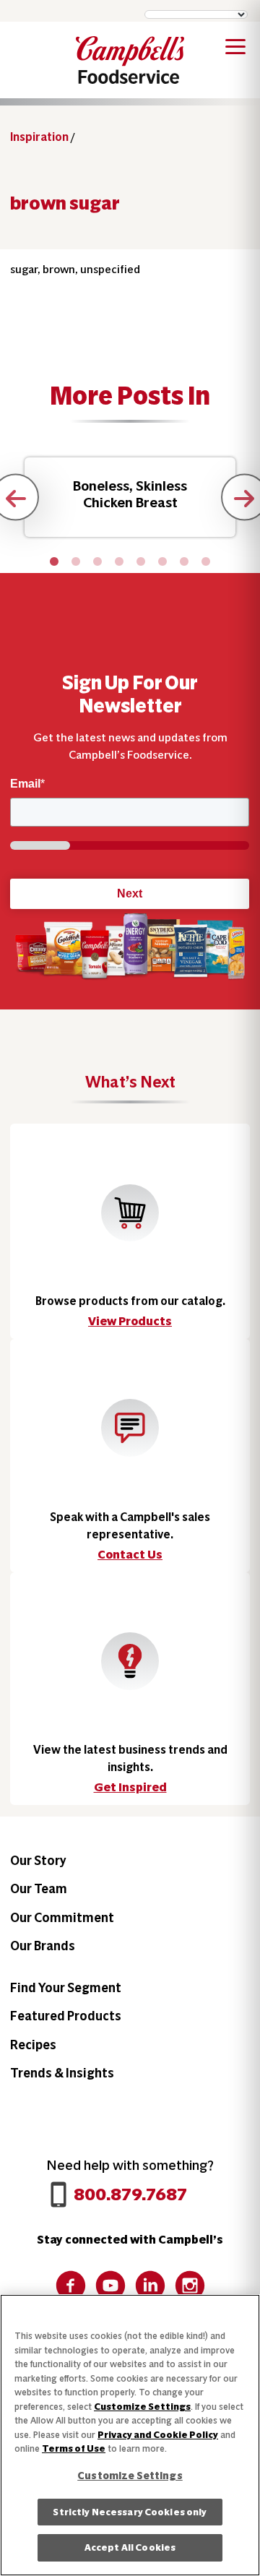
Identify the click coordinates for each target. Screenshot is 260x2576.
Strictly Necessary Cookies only (130, 2512)
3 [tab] (97, 562)
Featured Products (66, 2016)
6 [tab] (162, 562)
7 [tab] (184, 562)
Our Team (39, 1888)
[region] (130, 2435)
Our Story (38, 1860)
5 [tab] (141, 562)
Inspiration (39, 137)
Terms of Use (74, 2448)
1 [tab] (54, 562)
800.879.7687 (130, 2194)
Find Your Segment (66, 1987)
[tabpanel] (130, 497)
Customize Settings (142, 2407)
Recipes (33, 2045)
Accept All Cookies (130, 2547)
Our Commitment (62, 1917)
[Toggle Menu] (235, 49)
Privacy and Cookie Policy (158, 2435)
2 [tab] (76, 562)
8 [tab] (206, 562)
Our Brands (43, 1946)
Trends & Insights (62, 2073)
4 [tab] (119, 562)
